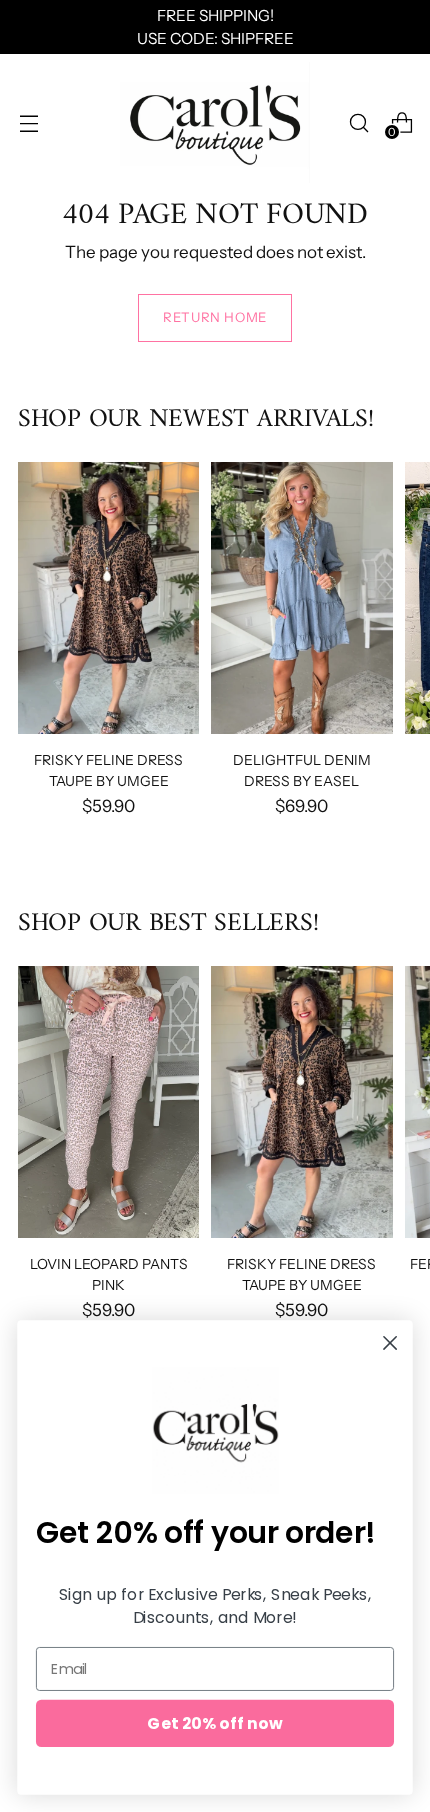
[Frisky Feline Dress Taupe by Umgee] (108, 598)
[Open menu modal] (28, 122)
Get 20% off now (214, 1723)
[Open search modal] (358, 122)
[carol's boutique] (215, 122)
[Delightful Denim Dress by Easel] (301, 598)
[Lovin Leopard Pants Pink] (108, 1102)
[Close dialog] (390, 1343)
